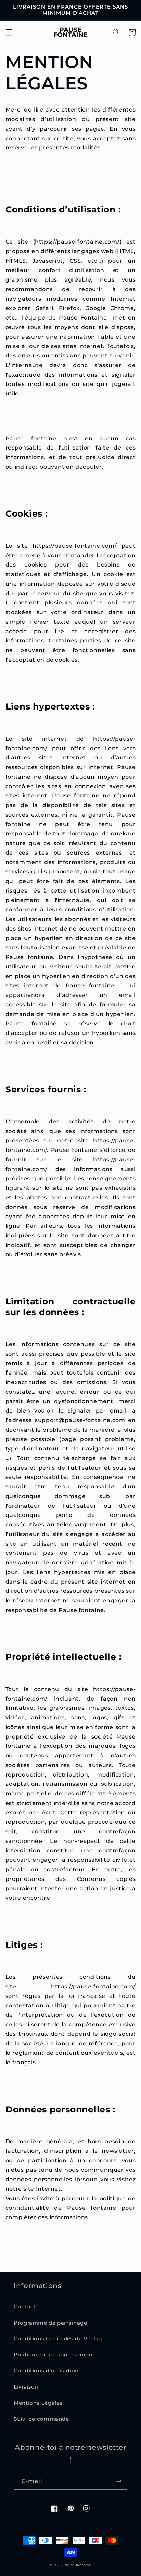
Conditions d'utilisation (46, 2371)
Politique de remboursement (54, 2355)
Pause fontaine (77, 2565)
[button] (9, 32)
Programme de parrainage (50, 2323)
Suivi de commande (41, 2419)
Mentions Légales (38, 2403)
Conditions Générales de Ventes (58, 2339)
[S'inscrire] (119, 2481)
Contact (25, 2307)
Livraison (26, 2387)
